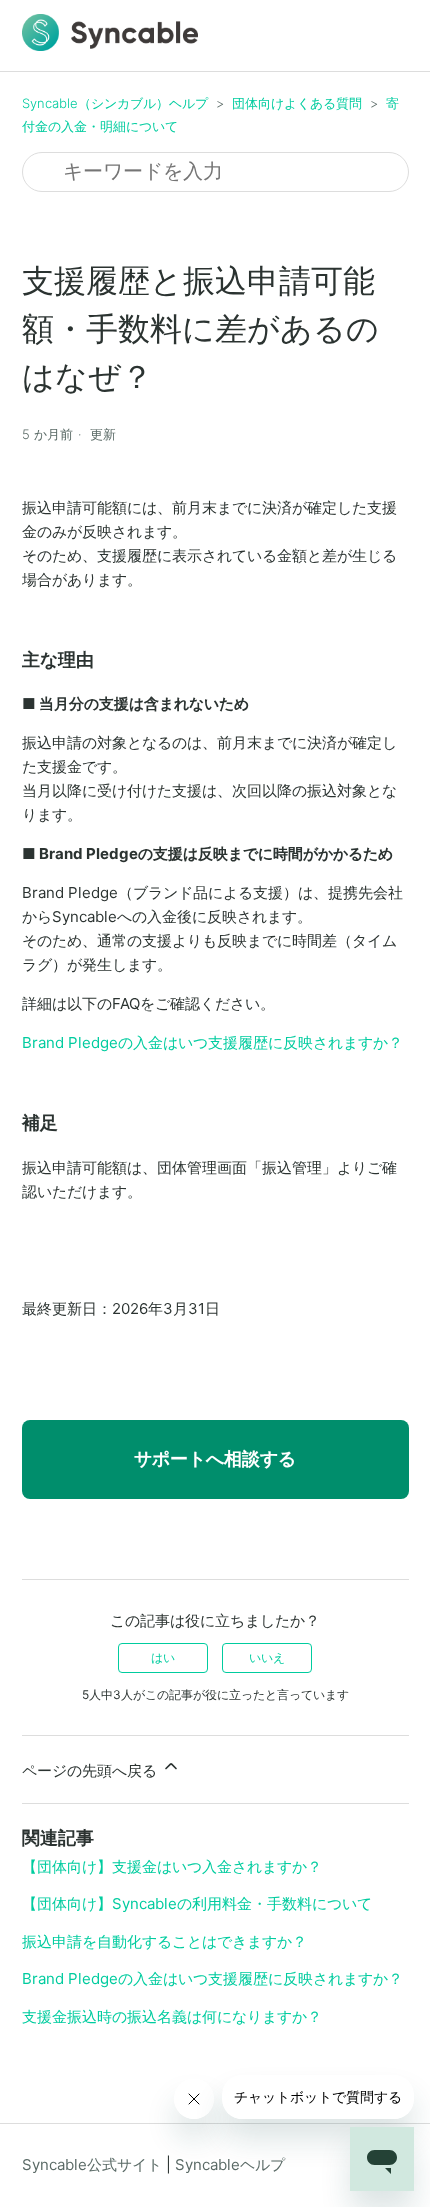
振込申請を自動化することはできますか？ (164, 1941)
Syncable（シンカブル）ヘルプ (115, 103)
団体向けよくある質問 (297, 103)
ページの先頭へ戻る (91, 1770)
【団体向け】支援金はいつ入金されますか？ (172, 1866)
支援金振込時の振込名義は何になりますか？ (172, 2016)
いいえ (267, 1657)
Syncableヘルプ (230, 2164)
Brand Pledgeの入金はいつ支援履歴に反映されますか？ (212, 1042)
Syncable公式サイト (92, 2164)
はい (163, 1657)
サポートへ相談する (215, 1458)
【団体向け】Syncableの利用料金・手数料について (197, 1903)
